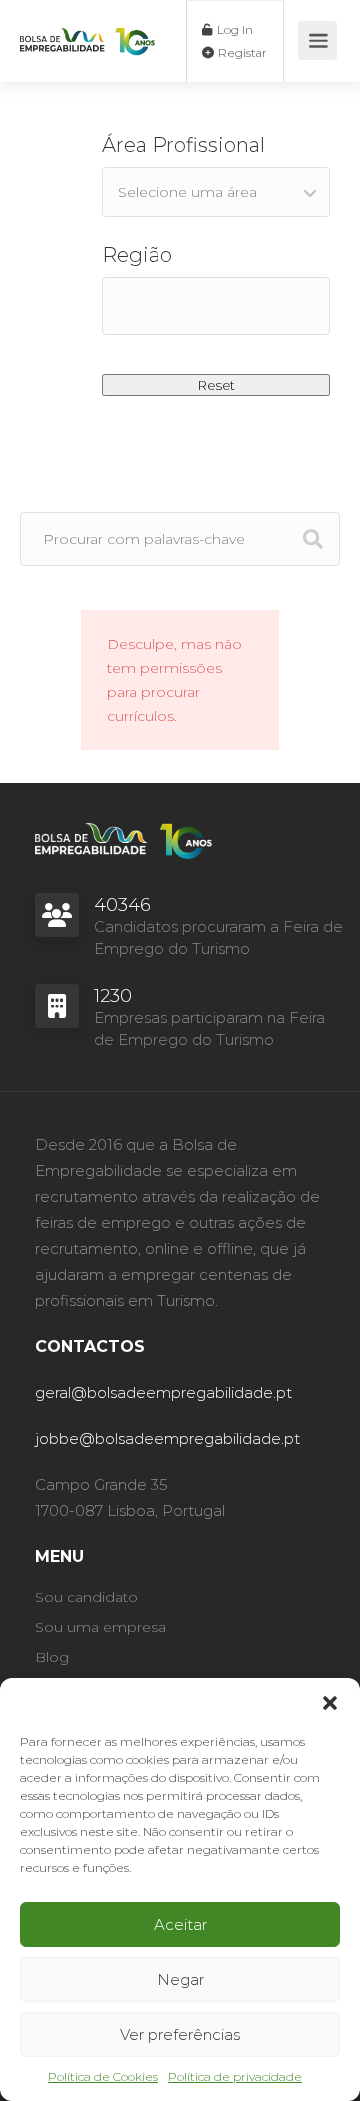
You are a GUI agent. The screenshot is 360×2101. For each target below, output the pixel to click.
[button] (330, 1703)
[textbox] (216, 192)
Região (137, 255)
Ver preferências (180, 2034)
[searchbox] (216, 301)
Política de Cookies (103, 2076)
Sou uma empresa (100, 1627)
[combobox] (216, 192)
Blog (52, 1657)
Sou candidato (86, 1597)
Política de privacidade (235, 2076)
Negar (180, 1979)
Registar (241, 52)
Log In (233, 29)
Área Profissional (183, 145)
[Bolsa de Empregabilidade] (87, 22)
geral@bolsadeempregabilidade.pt (163, 1392)
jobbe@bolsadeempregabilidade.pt (167, 1438)
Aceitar (180, 1924)
